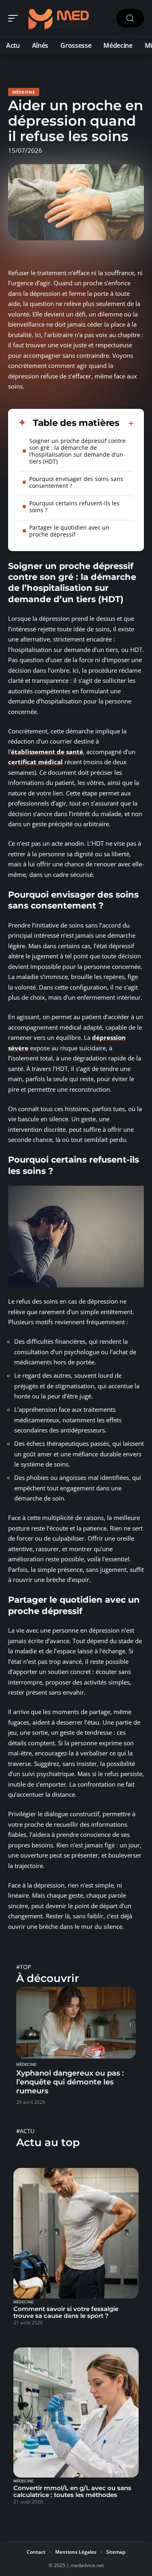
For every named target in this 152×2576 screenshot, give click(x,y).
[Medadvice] (58, 18)
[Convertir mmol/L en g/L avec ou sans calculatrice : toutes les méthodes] (76, 2412)
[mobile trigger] (15, 18)
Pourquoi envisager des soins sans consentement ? (76, 482)
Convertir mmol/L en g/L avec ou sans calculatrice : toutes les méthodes (72, 2491)
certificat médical (35, 762)
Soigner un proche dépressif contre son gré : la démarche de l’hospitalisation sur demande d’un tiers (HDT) (77, 451)
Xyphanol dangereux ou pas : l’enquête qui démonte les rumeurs (70, 2082)
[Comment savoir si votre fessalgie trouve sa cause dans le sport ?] (76, 2233)
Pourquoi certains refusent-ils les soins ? (74, 507)
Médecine (24, 92)
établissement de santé (47, 752)
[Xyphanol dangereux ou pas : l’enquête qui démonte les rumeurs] (76, 2023)
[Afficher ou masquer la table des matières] (127, 423)
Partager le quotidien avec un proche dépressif (69, 531)
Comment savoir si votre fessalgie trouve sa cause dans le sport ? (66, 2312)
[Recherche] (130, 18)
